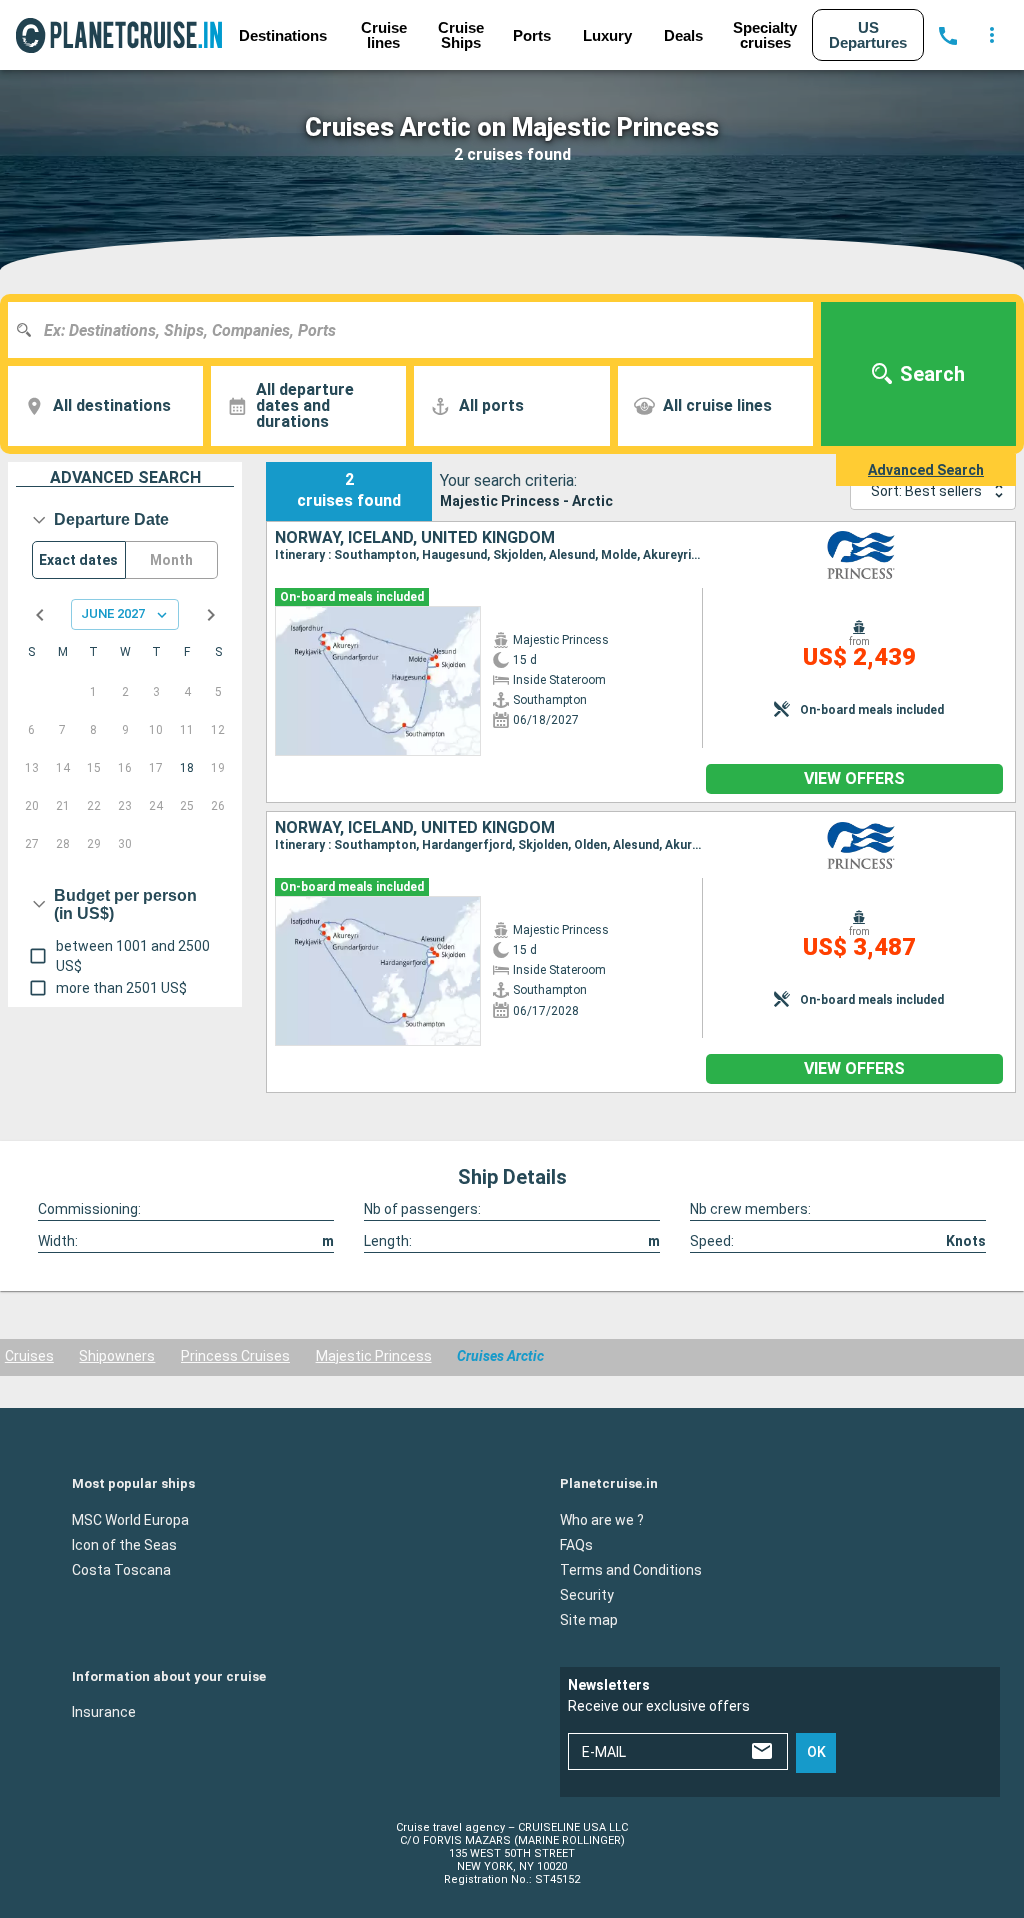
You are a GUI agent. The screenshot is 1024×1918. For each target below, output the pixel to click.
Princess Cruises (235, 1356)
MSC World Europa (130, 1520)
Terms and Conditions (631, 1570)
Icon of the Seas (124, 1545)
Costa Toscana (121, 1570)
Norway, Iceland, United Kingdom (415, 538)
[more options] (992, 35)
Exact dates (78, 560)
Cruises (29, 1356)
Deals (683, 35)
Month (171, 560)
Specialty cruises (765, 35)
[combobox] (418, 330)
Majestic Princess (374, 1356)
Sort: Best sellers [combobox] (926, 491)
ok (816, 1752)
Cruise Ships (461, 35)
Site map (589, 1620)
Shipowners (117, 1356)
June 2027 (113, 613)
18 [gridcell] (187, 768)
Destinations (283, 35)
